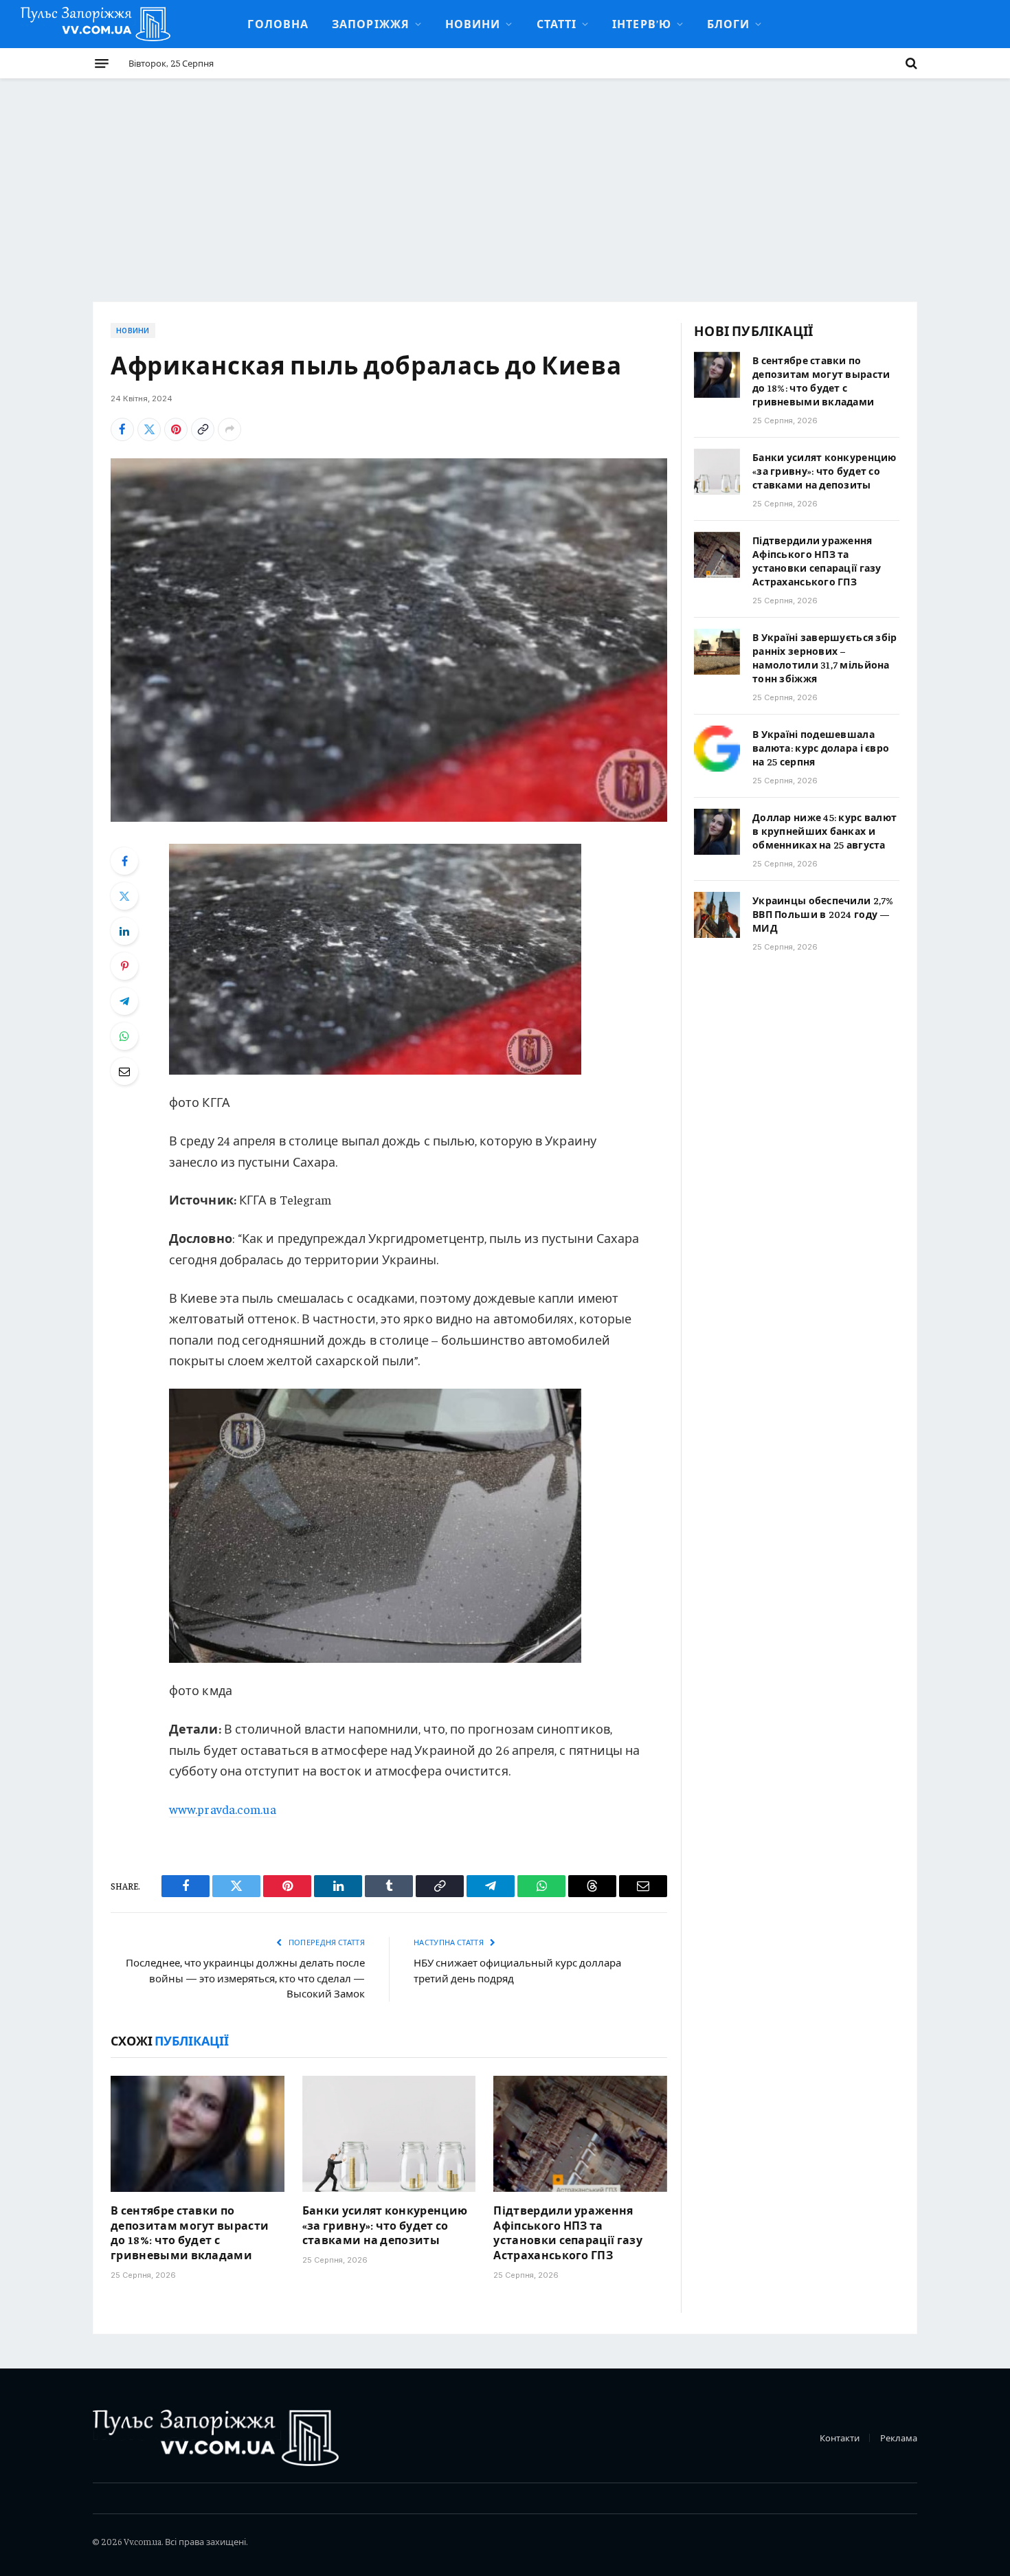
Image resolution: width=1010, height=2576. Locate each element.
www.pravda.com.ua (223, 1809)
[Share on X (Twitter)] (149, 429)
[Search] (910, 63)
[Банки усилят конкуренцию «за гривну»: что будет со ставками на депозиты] (389, 2133)
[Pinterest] (124, 966)
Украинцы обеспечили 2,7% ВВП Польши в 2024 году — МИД (823, 914)
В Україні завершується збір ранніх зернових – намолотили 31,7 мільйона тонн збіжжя (825, 658)
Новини (473, 23)
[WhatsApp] (124, 1036)
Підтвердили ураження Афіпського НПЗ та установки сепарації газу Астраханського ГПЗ (568, 2232)
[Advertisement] (505, 181)
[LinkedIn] (124, 931)
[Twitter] (124, 896)
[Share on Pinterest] (176, 429)
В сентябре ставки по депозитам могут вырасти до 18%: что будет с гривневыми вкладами (190, 2232)
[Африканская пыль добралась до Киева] (389, 640)
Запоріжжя (371, 23)
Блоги (728, 23)
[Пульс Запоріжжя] (96, 24)
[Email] (124, 1071)
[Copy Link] (203, 429)
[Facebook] (124, 861)
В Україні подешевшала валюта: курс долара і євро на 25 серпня (821, 748)
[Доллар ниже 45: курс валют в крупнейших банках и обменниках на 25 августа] (717, 832)
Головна (278, 23)
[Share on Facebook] (122, 429)
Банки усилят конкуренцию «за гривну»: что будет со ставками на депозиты (385, 2225)
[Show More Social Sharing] (229, 429)
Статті (557, 23)
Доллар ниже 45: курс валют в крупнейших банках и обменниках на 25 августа (824, 831)
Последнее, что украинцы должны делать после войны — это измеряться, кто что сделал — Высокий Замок (245, 1978)
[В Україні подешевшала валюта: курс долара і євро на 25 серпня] (717, 749)
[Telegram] (124, 1001)
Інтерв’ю (642, 23)
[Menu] (102, 63)
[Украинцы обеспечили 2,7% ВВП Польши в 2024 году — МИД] (717, 915)
